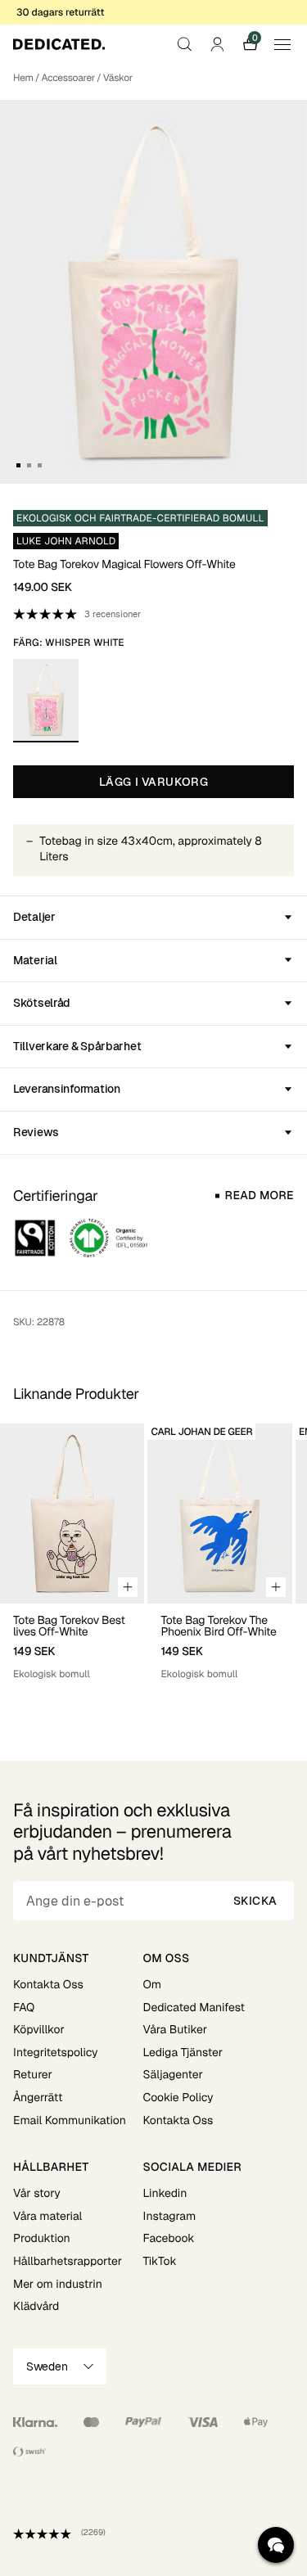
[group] (72, 1559)
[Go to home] (59, 44)
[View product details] (72, 1642)
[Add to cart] (128, 1587)
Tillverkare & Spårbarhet (77, 1046)
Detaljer (34, 917)
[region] (153, 1559)
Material (35, 960)
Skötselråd (42, 1003)
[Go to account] (217, 44)
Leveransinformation (67, 1089)
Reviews (36, 1132)
